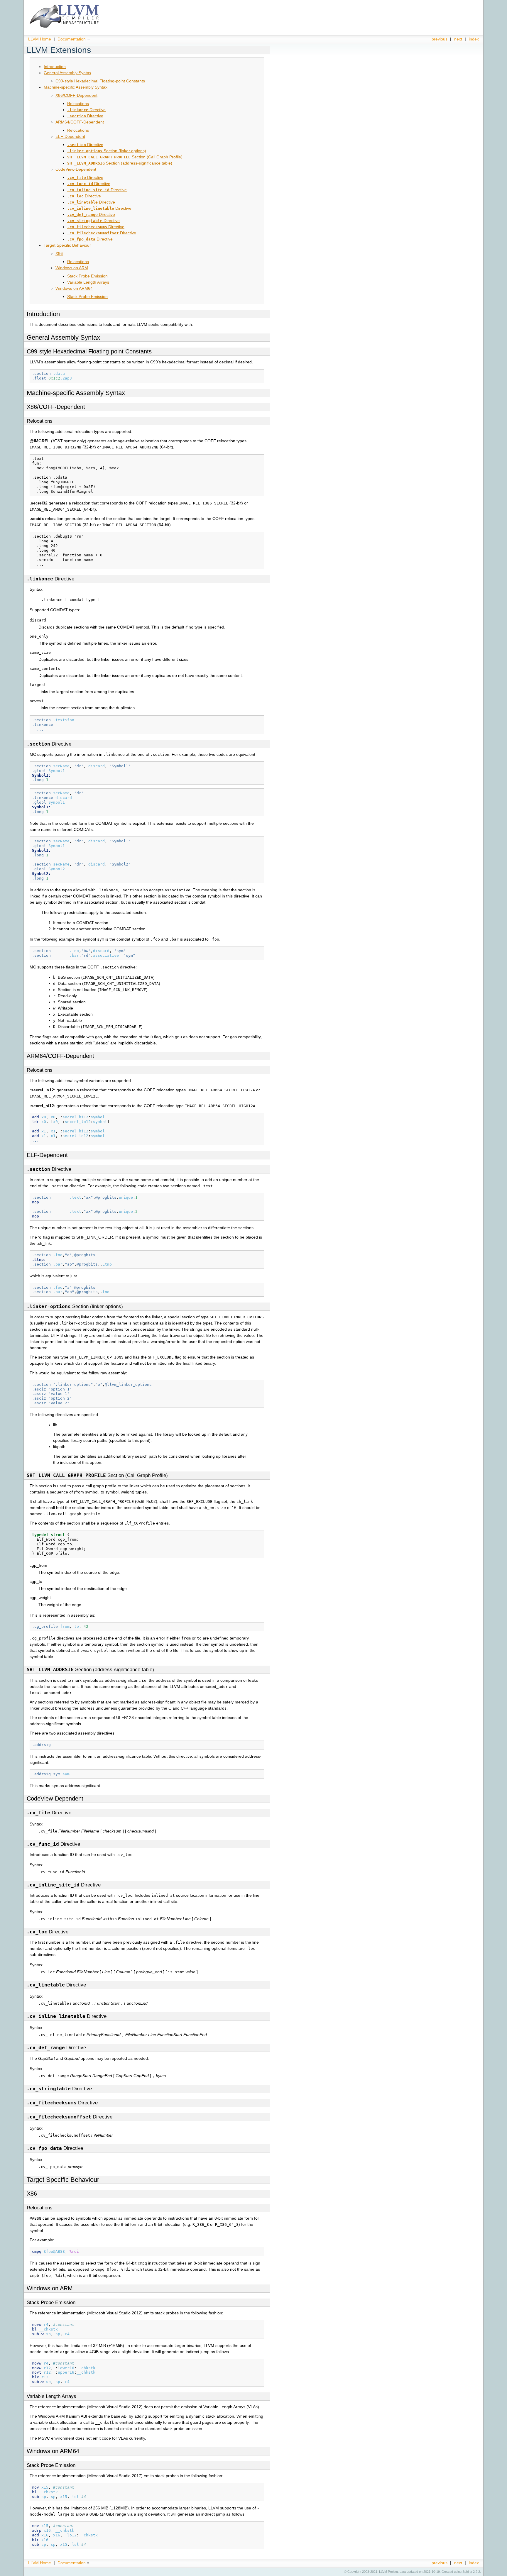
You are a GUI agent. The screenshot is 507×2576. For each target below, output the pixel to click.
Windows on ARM (72, 268)
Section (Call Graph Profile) (125, 157)
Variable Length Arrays (88, 282)
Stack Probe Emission (87, 276)
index (474, 39)
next (458, 39)
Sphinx (467, 2572)
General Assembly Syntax (67, 73)
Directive (86, 110)
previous (440, 39)
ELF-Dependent (70, 136)
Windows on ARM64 (74, 288)
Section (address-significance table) (120, 163)
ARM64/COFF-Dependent (80, 122)
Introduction (55, 67)
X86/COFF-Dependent (76, 95)
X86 (59, 253)
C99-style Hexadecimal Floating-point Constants (100, 81)
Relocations (78, 104)
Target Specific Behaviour (67, 245)
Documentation (72, 39)
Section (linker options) (107, 151)
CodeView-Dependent (76, 169)
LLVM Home (40, 39)
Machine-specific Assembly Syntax (76, 87)
